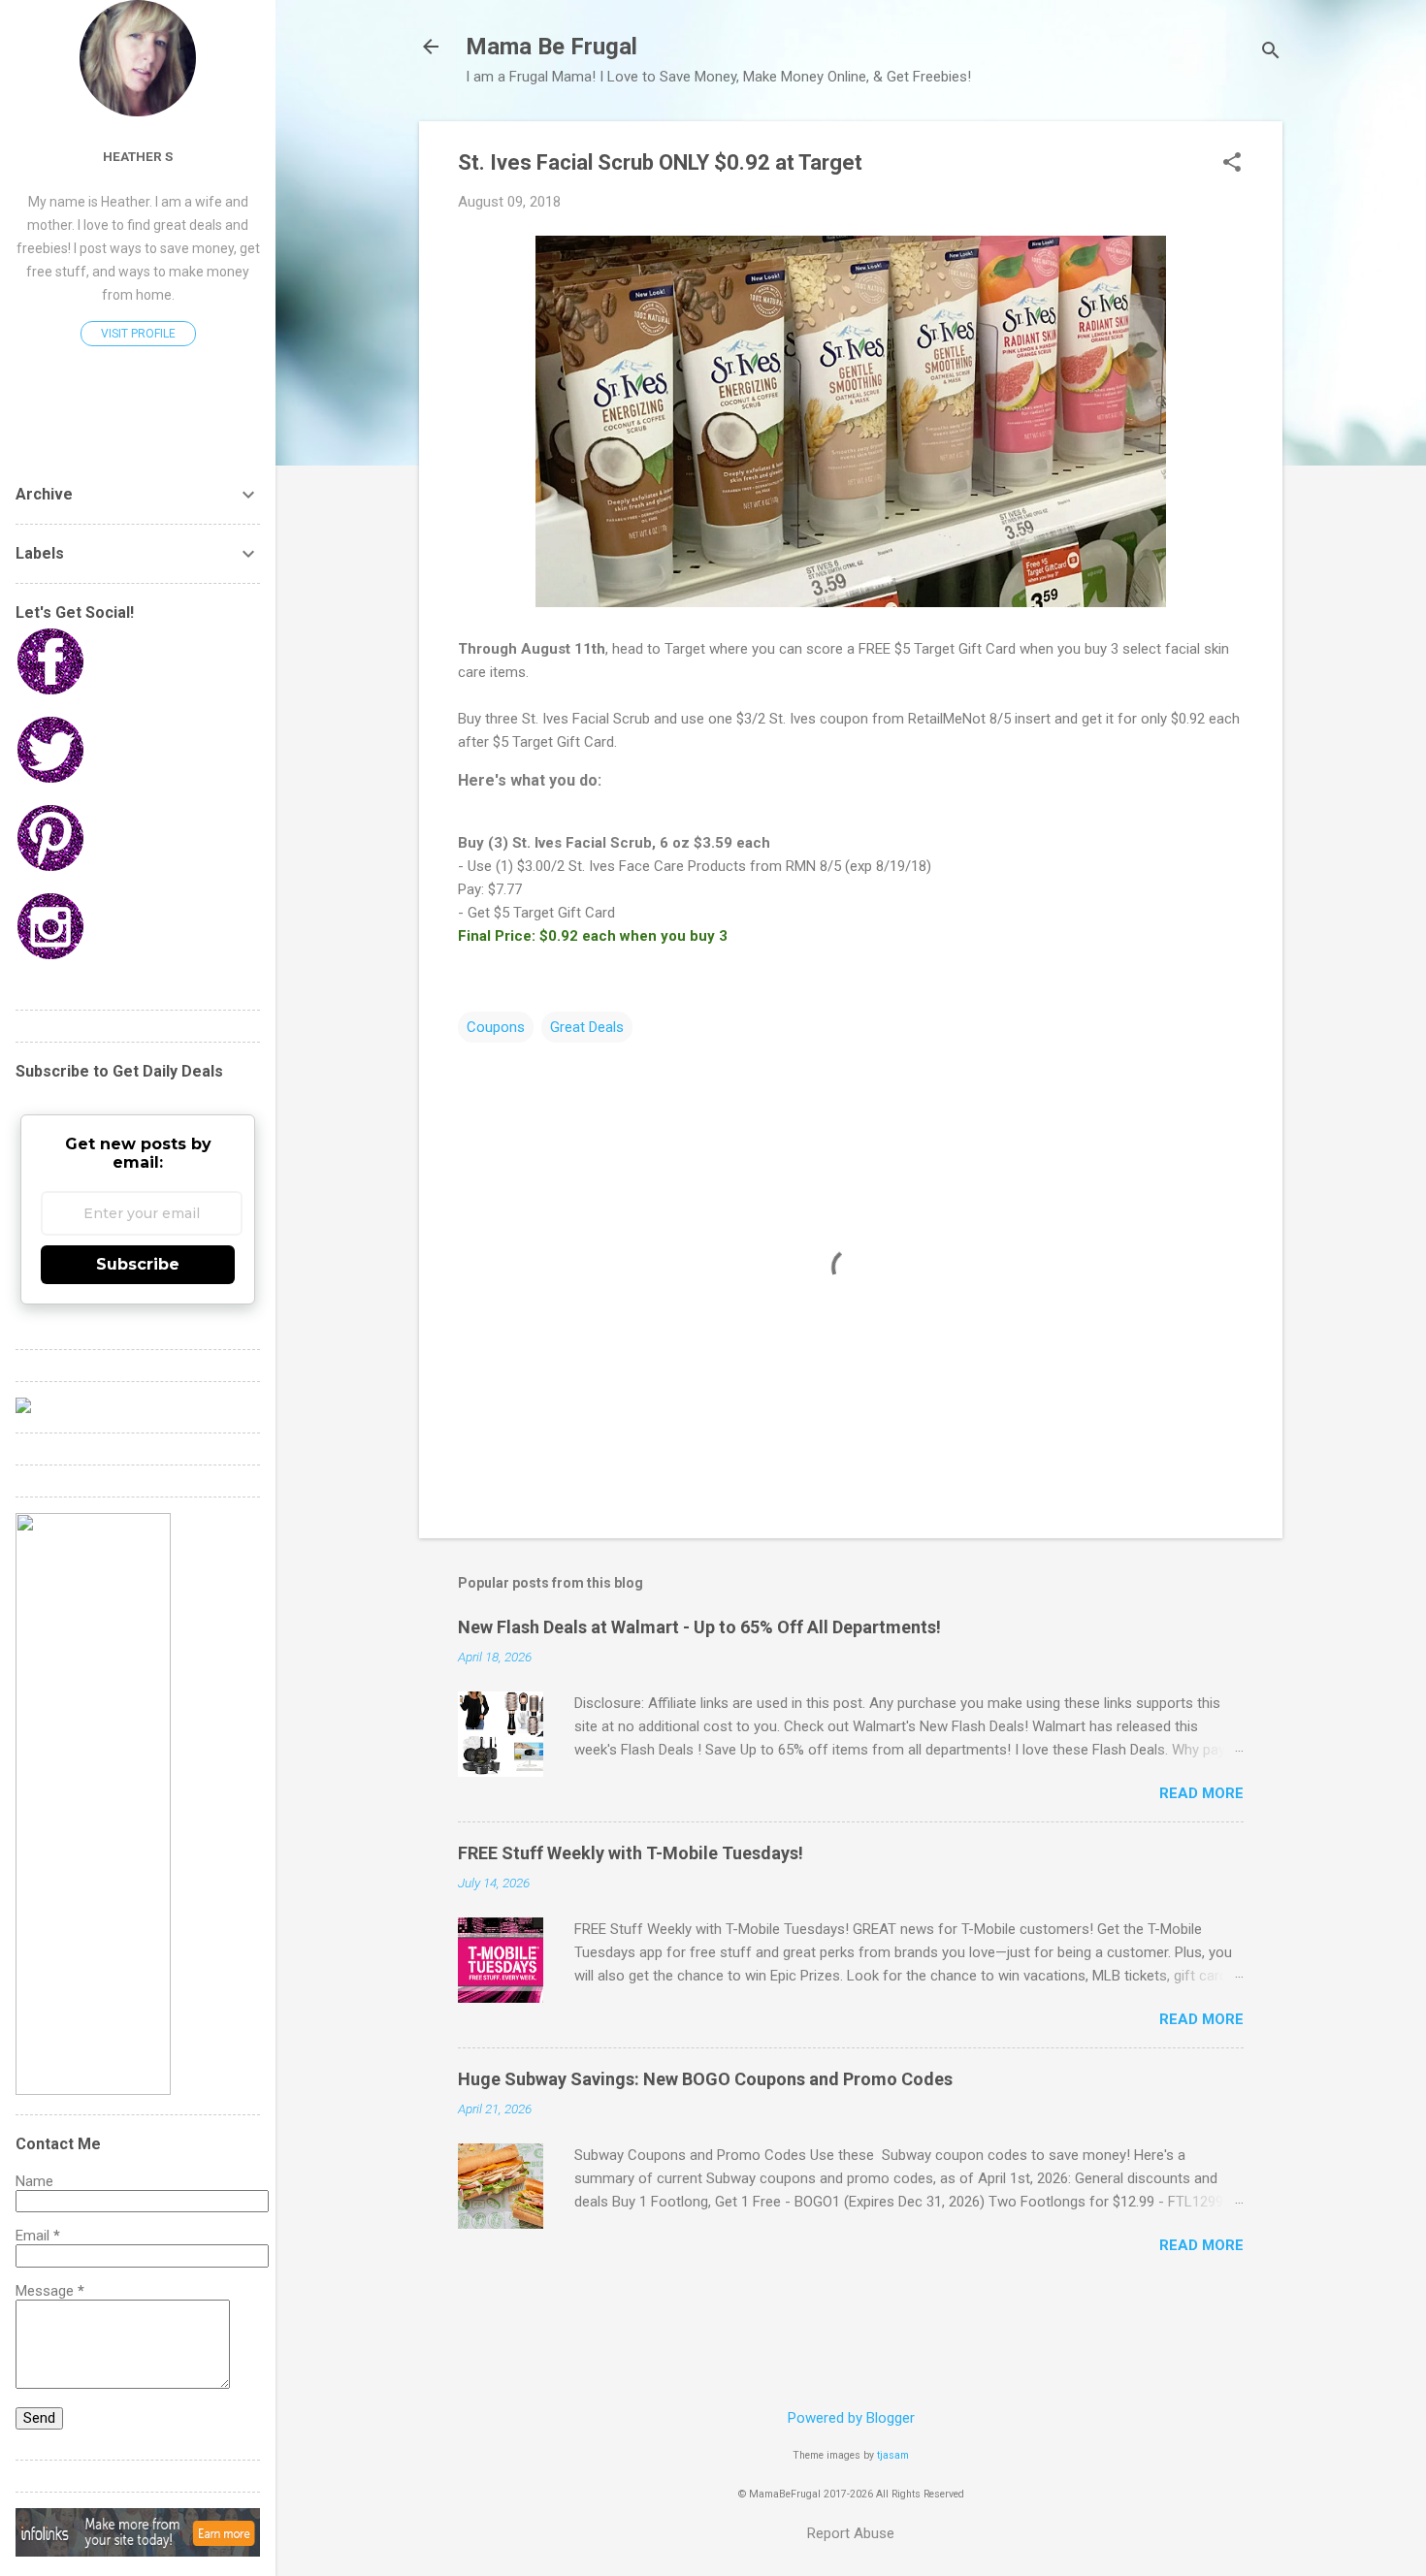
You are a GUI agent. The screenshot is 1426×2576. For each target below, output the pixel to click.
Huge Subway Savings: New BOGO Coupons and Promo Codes (705, 2079)
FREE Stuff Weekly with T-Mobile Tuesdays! (631, 1853)
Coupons (496, 1027)
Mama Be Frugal (551, 47)
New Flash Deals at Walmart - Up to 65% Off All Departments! (699, 1627)
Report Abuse (851, 2533)
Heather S (138, 156)
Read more (1201, 1793)
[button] (1232, 164)
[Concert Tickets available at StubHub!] (23, 1408)
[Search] (1271, 53)
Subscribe (138, 1264)
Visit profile (138, 334)
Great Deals (587, 1027)
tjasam (893, 2455)
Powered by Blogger (851, 2418)
